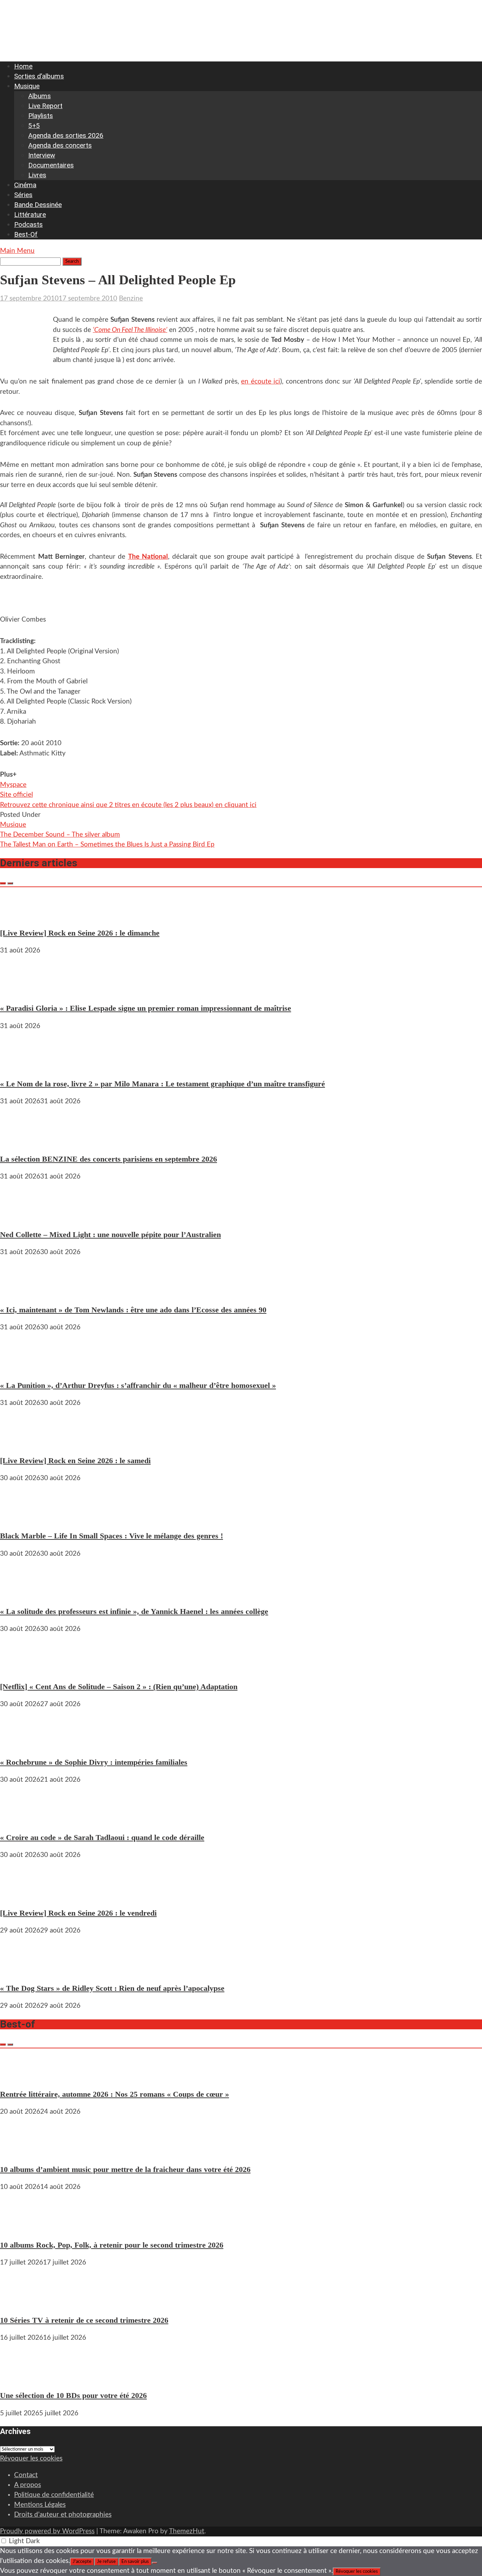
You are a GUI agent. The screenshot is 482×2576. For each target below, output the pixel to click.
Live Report (45, 106)
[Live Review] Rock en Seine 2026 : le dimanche (80, 933)
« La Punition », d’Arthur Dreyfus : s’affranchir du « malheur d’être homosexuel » (138, 1385)
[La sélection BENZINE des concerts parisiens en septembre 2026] (21, 1141)
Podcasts (28, 224)
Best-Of (26, 234)
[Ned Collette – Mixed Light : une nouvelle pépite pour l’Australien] (21, 1216)
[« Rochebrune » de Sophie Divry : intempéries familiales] (21, 1744)
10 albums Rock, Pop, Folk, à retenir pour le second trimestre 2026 (112, 2245)
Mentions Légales (40, 2505)
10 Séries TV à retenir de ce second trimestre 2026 (84, 2320)
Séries (23, 195)
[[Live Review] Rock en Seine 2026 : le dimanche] (21, 915)
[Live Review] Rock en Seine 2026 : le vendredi (78, 1913)
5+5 (34, 126)
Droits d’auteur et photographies (63, 2515)
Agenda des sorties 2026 (66, 135)
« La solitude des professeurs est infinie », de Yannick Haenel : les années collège (134, 1611)
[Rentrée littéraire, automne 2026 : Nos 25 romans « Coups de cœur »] (21, 2076)
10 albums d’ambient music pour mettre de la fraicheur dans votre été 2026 (125, 2169)
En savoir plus (135, 2562)
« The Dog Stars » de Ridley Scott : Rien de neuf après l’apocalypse (112, 1988)
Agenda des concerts (60, 145)
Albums (40, 96)
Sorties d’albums (39, 76)
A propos (28, 2485)
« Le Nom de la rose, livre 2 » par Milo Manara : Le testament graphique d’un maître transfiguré (162, 1084)
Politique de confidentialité (54, 2495)
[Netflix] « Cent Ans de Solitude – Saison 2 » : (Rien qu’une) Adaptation (119, 1687)
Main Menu (17, 251)
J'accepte (82, 2562)
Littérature (30, 215)
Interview (42, 155)
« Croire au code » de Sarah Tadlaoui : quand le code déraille (102, 1837)
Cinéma (25, 185)
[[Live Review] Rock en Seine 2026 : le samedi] (21, 1443)
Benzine (131, 299)
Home (23, 66)
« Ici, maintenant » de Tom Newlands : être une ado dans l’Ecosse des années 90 (133, 1310)
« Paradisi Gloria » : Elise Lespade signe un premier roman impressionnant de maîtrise (146, 1008)
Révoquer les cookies (31, 2459)
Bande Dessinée (38, 205)
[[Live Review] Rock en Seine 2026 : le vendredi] (21, 1895)
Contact (26, 2475)
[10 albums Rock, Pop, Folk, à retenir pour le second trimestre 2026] (21, 2227)
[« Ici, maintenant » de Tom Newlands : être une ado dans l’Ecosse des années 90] (21, 1292)
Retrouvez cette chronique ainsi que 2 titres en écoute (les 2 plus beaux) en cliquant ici (128, 805)
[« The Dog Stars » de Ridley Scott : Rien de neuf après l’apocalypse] (21, 1970)
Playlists (41, 116)
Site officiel (16, 795)
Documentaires (51, 165)
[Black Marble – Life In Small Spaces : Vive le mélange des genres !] (21, 1518)
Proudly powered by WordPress (47, 2531)
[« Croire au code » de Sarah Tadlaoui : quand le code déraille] (21, 1820)
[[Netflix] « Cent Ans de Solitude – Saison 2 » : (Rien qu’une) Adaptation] (21, 1669)
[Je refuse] (155, 2563)
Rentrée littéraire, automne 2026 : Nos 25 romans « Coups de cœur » (115, 2094)
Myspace (13, 785)
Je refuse (106, 2562)
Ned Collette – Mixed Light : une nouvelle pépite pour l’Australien (110, 1234)
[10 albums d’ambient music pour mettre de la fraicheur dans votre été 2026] (21, 2152)
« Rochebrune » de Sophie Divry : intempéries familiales (94, 1762)
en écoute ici (261, 382)
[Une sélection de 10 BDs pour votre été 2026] (21, 2378)
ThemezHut (187, 2531)
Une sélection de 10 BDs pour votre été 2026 (73, 2395)
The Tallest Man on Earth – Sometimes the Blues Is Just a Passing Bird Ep (107, 845)
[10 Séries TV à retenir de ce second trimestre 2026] (21, 2302)
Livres (37, 175)
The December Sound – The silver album (60, 835)
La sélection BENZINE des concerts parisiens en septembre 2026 (109, 1159)
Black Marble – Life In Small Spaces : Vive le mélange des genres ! (112, 1536)
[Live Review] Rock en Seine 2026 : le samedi (75, 1461)
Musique (27, 86)
